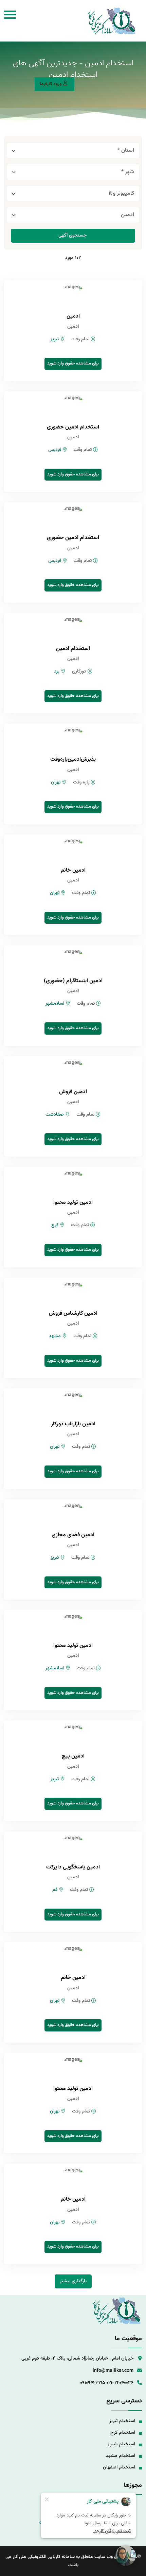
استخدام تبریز (122, 2421)
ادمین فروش (73, 1092)
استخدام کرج (123, 2433)
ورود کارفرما (51, 84)
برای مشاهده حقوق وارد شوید (73, 363)
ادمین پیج (73, 1756)
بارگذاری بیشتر (73, 2281)
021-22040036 (120, 2383)
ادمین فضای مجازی (73, 1535)
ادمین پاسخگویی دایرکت (73, 1867)
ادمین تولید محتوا (73, 1203)
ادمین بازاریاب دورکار (73, 1424)
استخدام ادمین (73, 649)
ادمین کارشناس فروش (73, 1314)
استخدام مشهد (120, 2456)
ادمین (73, 316)
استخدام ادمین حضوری (73, 427)
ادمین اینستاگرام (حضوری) (73, 981)
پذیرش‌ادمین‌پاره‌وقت (73, 759)
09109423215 (93, 2383)
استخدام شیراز (121, 2444)
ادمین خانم (73, 870)
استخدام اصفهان (119, 2467)
